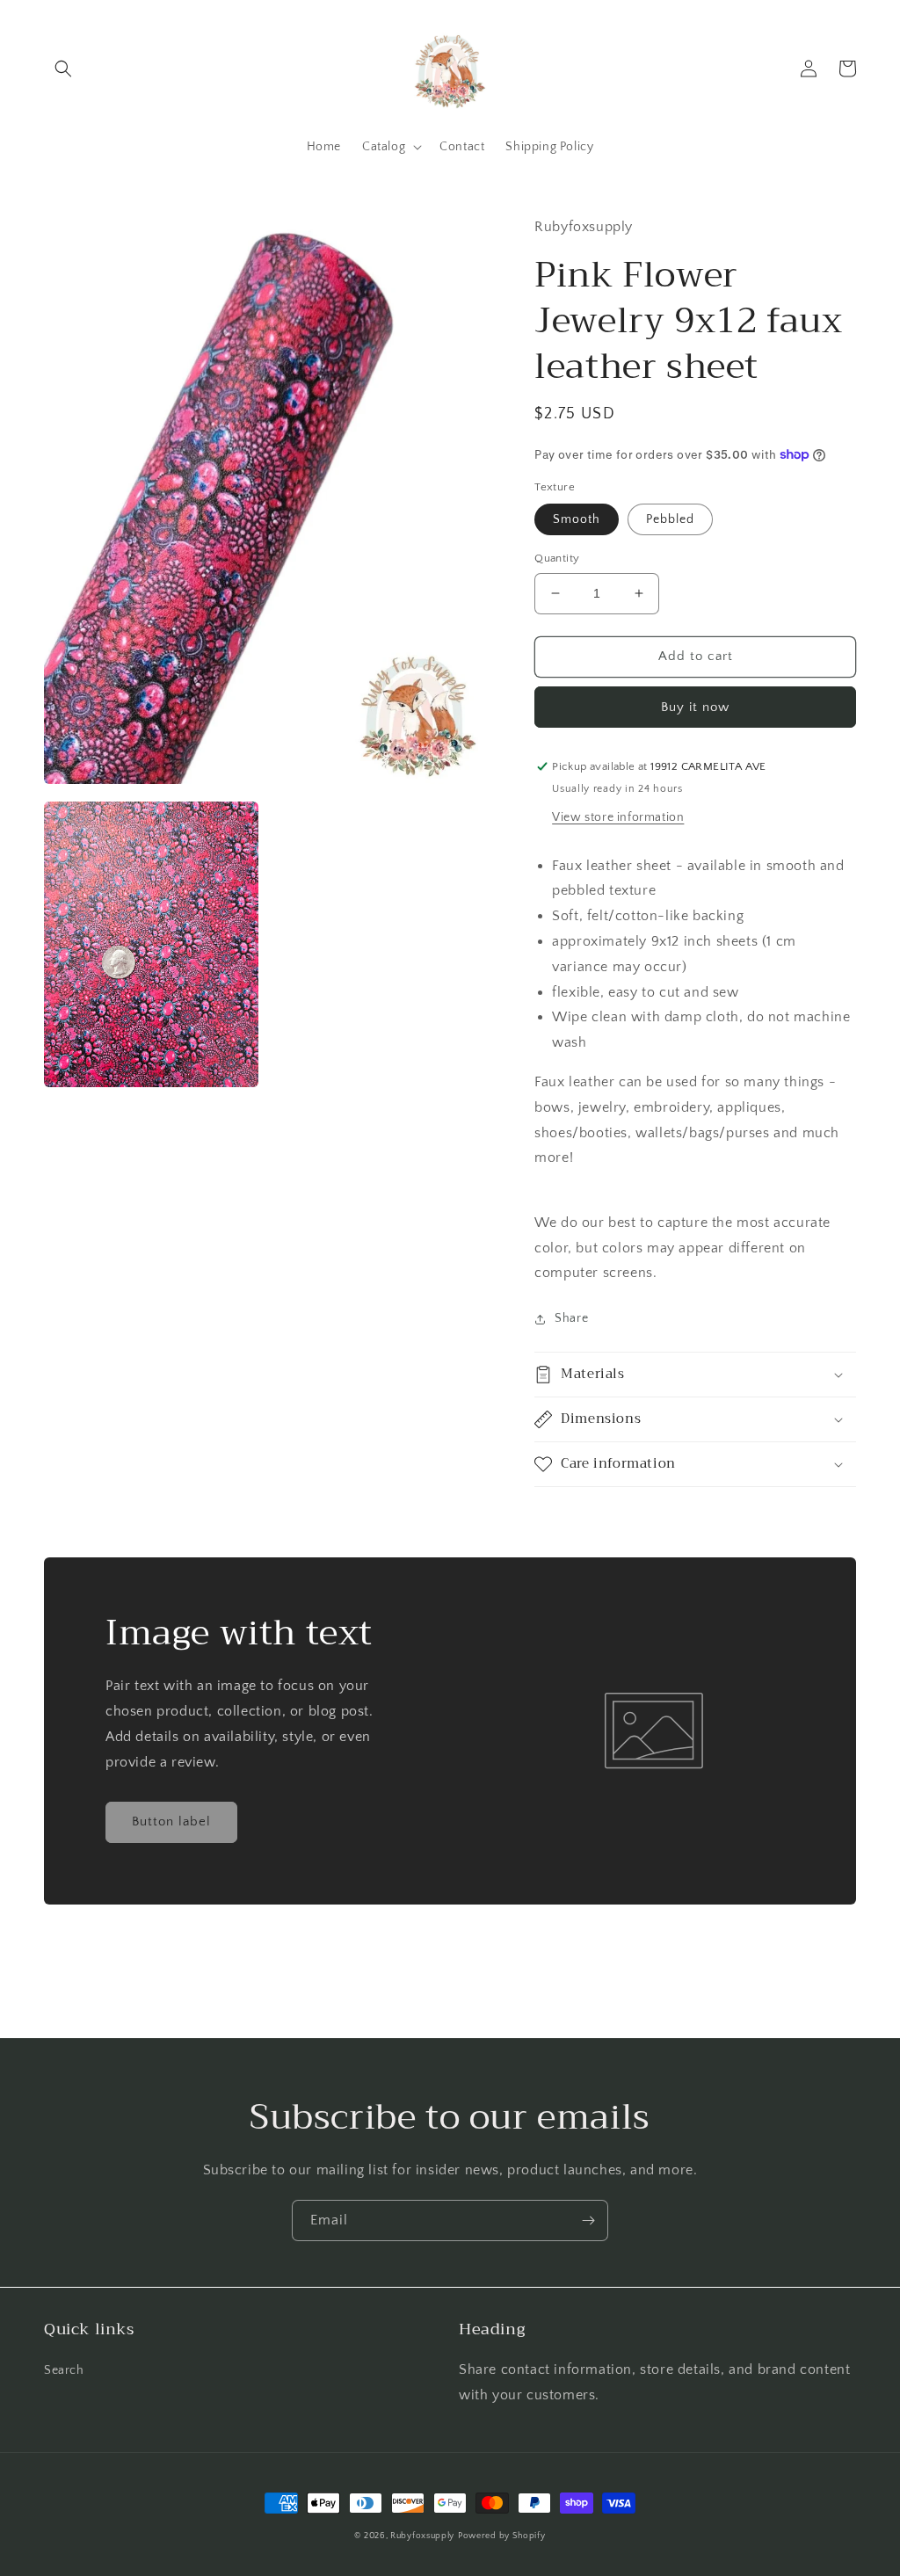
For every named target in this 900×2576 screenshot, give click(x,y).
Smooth (577, 519)
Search (64, 2370)
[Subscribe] (588, 2220)
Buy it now (695, 707)
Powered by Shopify (502, 2536)
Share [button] (571, 1318)
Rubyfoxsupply (422, 2536)
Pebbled (670, 519)
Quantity (557, 558)
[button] (63, 69)
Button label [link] (171, 1821)
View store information (618, 817)
